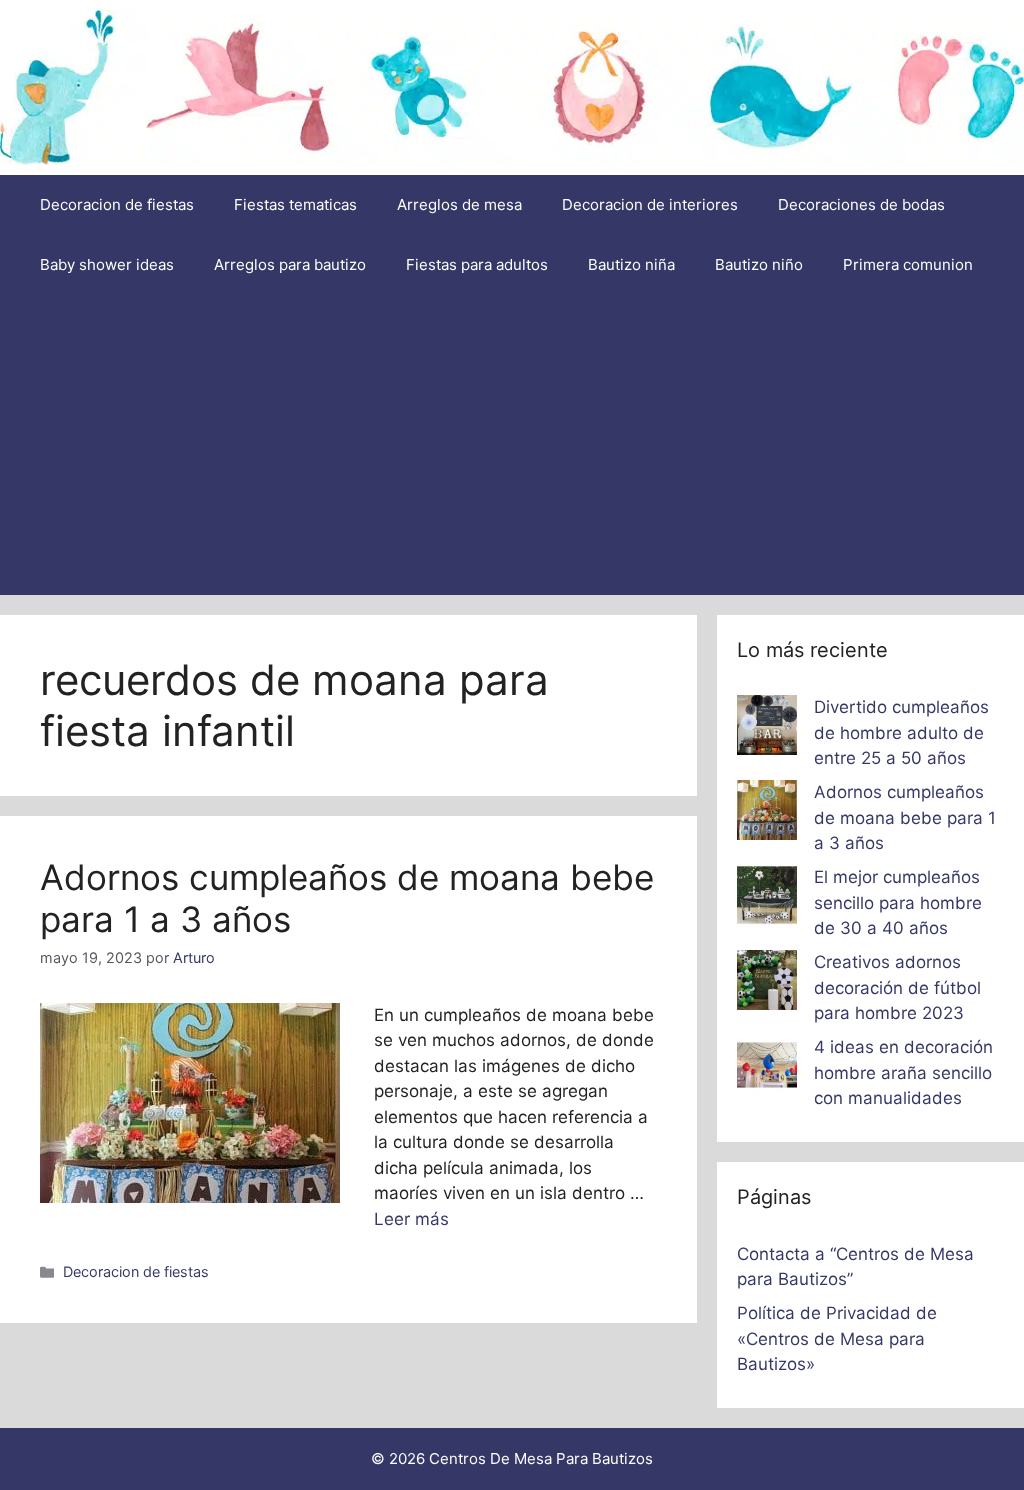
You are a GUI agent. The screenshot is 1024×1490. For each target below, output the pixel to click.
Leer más (411, 1219)
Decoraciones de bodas (861, 204)
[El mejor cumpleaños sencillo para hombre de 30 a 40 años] (767, 899)
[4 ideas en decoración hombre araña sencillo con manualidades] (767, 1069)
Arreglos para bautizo (290, 264)
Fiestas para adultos (477, 264)
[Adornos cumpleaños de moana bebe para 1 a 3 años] (767, 814)
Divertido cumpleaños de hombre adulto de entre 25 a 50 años (901, 732)
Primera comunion (908, 264)
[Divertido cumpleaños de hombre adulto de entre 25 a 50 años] (767, 729)
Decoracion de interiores (650, 204)
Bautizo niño (759, 264)
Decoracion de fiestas (117, 204)
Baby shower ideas (107, 264)
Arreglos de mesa (459, 204)
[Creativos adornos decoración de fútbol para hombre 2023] (767, 984)
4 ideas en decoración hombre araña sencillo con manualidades (903, 1072)
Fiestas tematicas (295, 204)
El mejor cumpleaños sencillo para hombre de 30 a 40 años (898, 902)
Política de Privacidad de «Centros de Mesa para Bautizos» (837, 1338)
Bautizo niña (631, 264)
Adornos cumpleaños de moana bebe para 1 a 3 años (905, 817)
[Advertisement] (512, 445)
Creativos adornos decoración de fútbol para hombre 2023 (897, 987)
